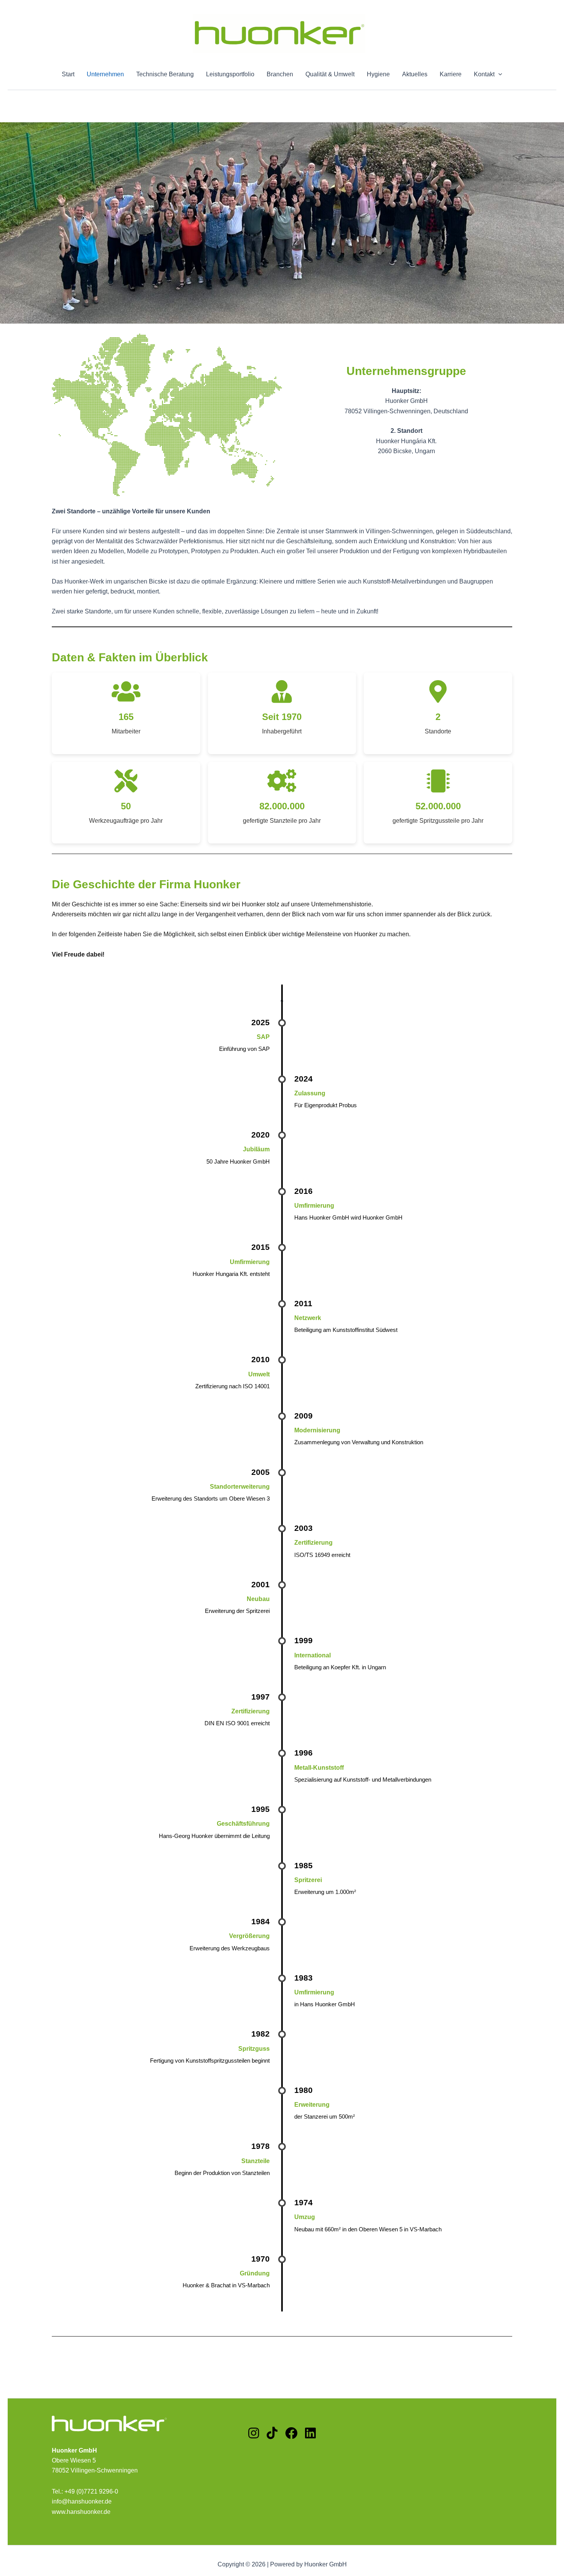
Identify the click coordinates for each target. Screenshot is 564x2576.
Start (68, 74)
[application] (498, 74)
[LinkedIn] (310, 2434)
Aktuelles (415, 74)
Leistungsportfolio (230, 74)
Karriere (451, 74)
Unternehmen (105, 74)
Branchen (280, 74)
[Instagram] (254, 2434)
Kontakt (484, 74)
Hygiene (378, 74)
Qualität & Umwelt (330, 74)
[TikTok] (272, 2434)
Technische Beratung (165, 74)
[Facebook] (291, 2434)
